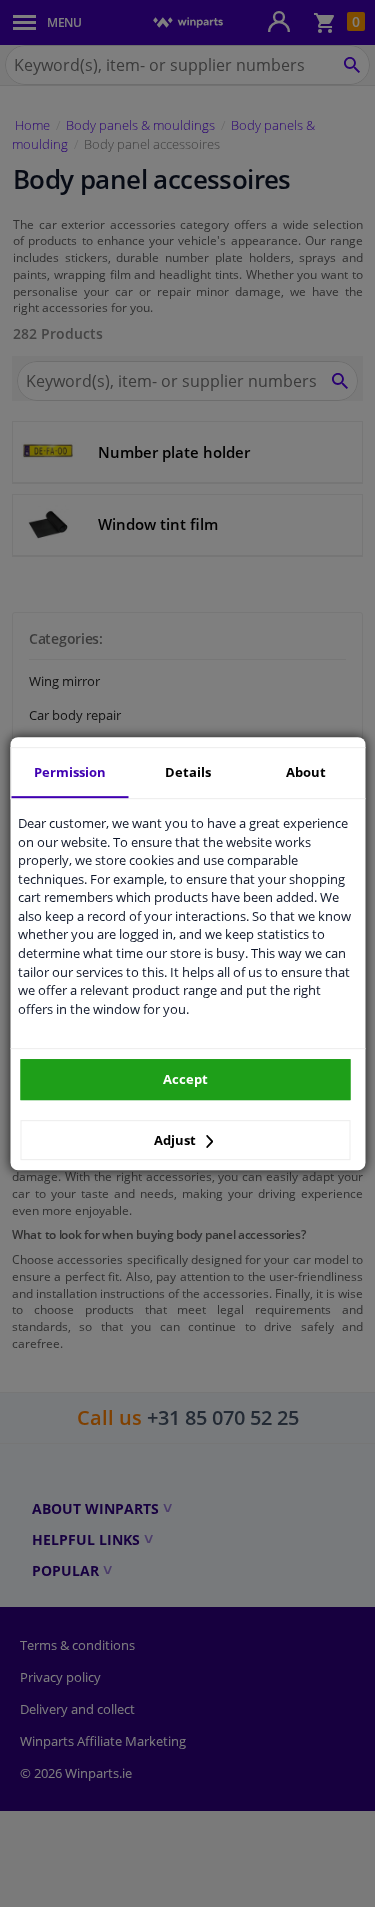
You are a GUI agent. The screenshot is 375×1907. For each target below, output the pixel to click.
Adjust (176, 1140)
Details (188, 772)
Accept (185, 1079)
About (306, 772)
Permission (70, 772)
